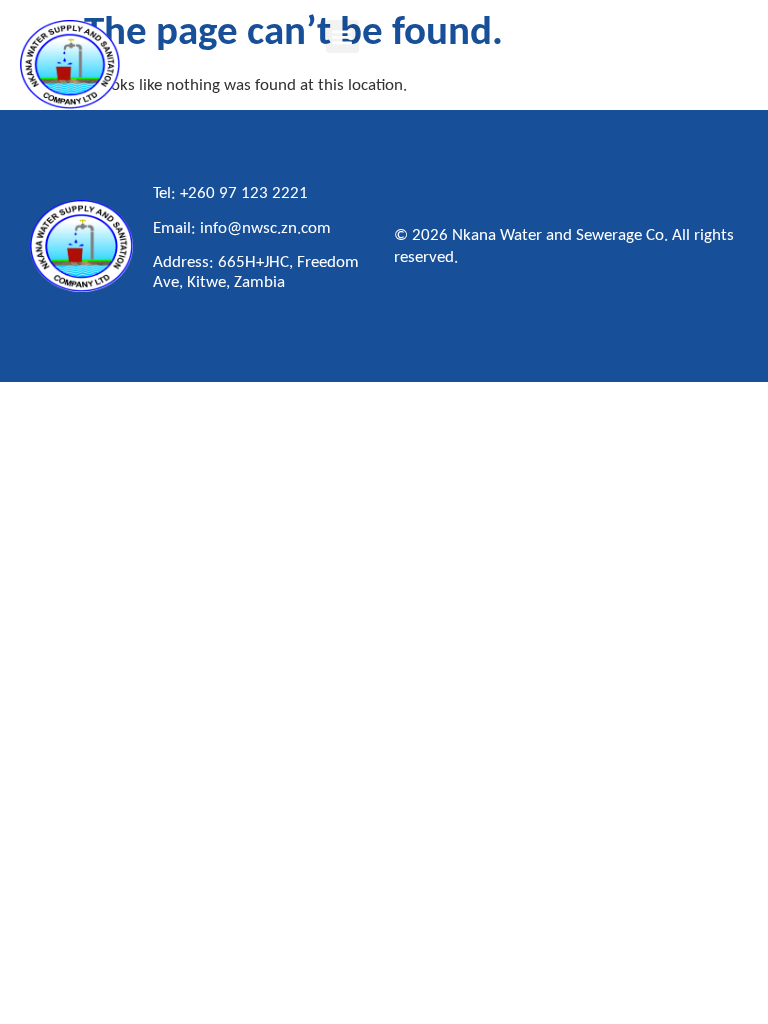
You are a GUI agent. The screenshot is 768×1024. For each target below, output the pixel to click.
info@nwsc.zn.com (265, 228)
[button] (342, 36)
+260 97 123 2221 (244, 193)
